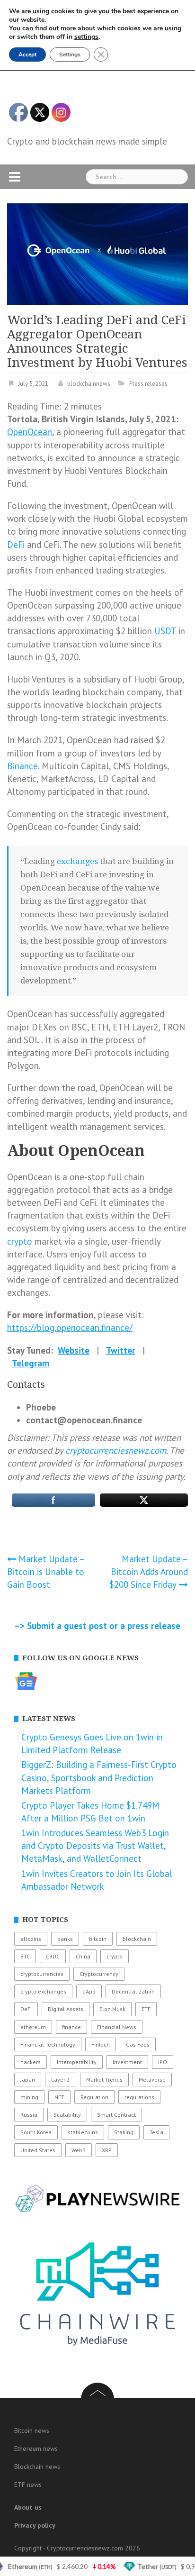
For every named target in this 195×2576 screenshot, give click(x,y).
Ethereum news (36, 2449)
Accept (27, 55)
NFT (59, 2097)
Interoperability (77, 2062)
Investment (127, 2062)
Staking (124, 2132)
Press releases (148, 384)
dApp (89, 1991)
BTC (25, 1956)
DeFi (16, 545)
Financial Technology (48, 2044)
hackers (31, 2062)
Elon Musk (112, 2009)
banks (65, 1939)
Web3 (79, 2150)
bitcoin (98, 1939)
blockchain (137, 1939)
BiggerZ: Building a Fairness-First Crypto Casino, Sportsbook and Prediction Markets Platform (99, 1777)
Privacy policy (35, 2525)
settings (86, 37)
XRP (107, 2150)
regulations (139, 2097)
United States (38, 2150)
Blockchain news (37, 2467)
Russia (29, 2115)
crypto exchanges (43, 1991)
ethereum (33, 2027)
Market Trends (104, 2080)
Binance (22, 766)
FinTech (101, 2044)
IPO (163, 2062)
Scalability (67, 2115)
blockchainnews (89, 384)
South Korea (36, 2132)
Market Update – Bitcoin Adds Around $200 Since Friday (149, 1572)
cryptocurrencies (42, 1974)
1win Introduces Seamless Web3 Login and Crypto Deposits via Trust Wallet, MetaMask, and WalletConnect (95, 1846)
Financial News (117, 2027)
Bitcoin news (32, 2430)
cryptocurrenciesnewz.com (116, 1450)
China (83, 1956)
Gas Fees (138, 2044)
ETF (146, 2009)
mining (29, 2097)
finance (71, 2027)
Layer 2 (61, 2080)
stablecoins (83, 2132)
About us (28, 2507)
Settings (70, 55)
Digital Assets (66, 2009)
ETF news (28, 2485)
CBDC (53, 1956)
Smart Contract (116, 2115)
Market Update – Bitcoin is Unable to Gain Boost (46, 1572)
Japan (28, 2080)
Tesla (156, 2132)
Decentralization (133, 1991)
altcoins (31, 1939)
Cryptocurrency (99, 1974)
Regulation (94, 2097)
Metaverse (152, 2080)
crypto (20, 1241)
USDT (165, 631)
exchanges (77, 861)
